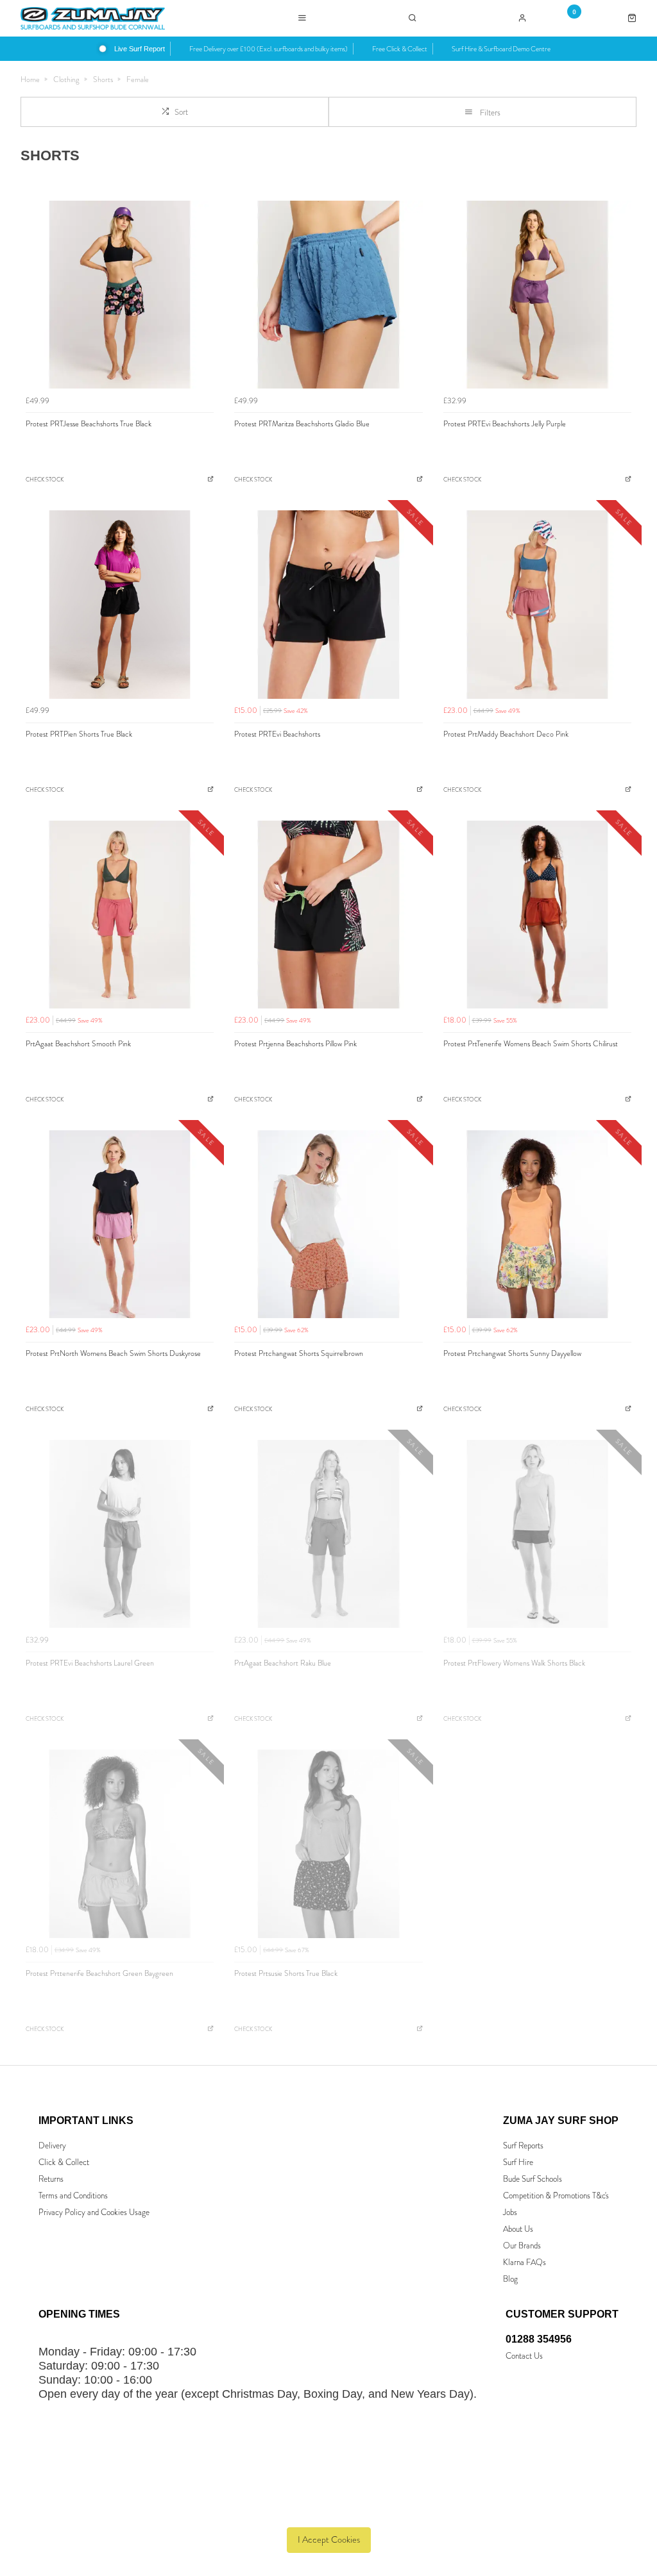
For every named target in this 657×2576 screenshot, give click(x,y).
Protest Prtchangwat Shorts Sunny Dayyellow (512, 1353)
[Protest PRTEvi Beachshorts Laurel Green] (120, 1534)
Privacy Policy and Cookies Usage (94, 2212)
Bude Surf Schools (533, 2179)
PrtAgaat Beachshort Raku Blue (283, 1663)
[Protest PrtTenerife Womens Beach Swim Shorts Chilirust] (537, 915)
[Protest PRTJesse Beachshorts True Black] (120, 295)
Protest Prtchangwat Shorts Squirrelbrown (299, 1353)
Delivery (52, 2145)
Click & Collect (64, 2162)
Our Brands (522, 2246)
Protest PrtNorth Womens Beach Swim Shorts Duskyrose (113, 1353)
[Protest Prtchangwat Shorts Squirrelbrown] (328, 1224)
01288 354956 (539, 2339)
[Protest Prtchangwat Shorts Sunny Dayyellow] (537, 1224)
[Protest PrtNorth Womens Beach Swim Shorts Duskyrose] (120, 1224)
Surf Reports (523, 2145)
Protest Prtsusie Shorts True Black (286, 1973)
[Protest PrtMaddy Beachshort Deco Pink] (537, 604)
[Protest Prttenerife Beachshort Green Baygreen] (120, 1844)
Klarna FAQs (525, 2262)
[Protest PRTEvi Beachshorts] (328, 604)
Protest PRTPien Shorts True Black (79, 734)
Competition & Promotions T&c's (556, 2195)
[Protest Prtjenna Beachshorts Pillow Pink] (328, 915)
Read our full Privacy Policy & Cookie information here (329, 2511)
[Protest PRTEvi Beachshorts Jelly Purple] (537, 295)
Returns (51, 2179)
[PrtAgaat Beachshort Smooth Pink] (120, 915)
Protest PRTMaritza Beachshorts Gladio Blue (302, 424)
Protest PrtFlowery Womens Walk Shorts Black (514, 1663)
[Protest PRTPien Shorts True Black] (120, 604)
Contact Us (524, 2356)
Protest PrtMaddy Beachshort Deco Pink (506, 734)
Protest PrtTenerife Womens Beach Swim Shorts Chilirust (531, 1044)
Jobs (510, 2212)
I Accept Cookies (329, 2540)
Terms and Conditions (73, 2195)
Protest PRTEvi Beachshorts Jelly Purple (505, 424)
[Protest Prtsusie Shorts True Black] (328, 1844)
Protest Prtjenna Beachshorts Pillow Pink (295, 1044)
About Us (518, 2229)
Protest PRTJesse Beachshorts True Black (89, 424)
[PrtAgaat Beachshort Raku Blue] (328, 1534)
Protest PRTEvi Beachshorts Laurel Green (90, 1663)
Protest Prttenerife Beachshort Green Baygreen (99, 1973)
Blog (510, 2279)
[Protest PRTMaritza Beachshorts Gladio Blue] (328, 295)
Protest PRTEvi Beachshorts (277, 734)
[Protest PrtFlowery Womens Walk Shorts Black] (537, 1534)
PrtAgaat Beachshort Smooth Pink (78, 1044)
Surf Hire (518, 2162)
